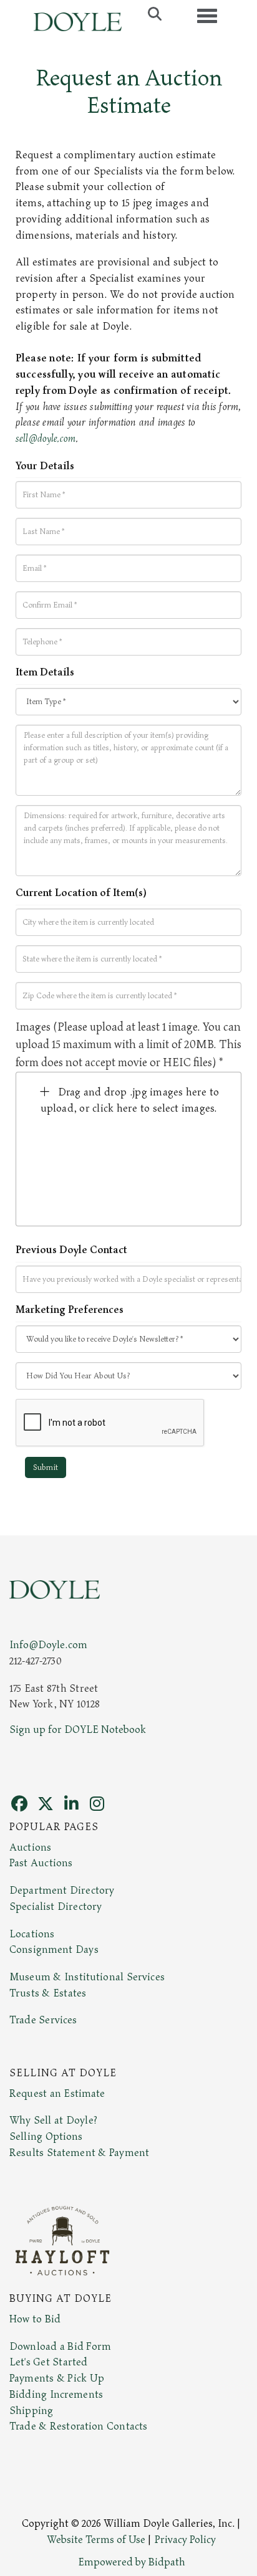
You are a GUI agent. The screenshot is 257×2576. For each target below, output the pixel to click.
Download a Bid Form (60, 2347)
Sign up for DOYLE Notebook (78, 1730)
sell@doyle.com (46, 439)
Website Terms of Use (96, 2540)
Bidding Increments (56, 2395)
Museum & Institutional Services (87, 1977)
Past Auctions (41, 1863)
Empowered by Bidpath (132, 2562)
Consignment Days (54, 1950)
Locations (32, 1934)
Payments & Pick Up (57, 2378)
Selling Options (46, 2137)
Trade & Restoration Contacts (78, 2426)
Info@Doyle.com (48, 1645)
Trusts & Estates (48, 1993)
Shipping (31, 2411)
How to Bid (35, 2319)
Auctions (30, 1848)
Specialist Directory (56, 1907)
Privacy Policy (185, 2540)
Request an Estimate (57, 2094)
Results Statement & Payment (79, 2153)
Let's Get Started (48, 2362)
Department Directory (62, 1891)
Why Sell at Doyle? (53, 2120)
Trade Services (43, 2020)
